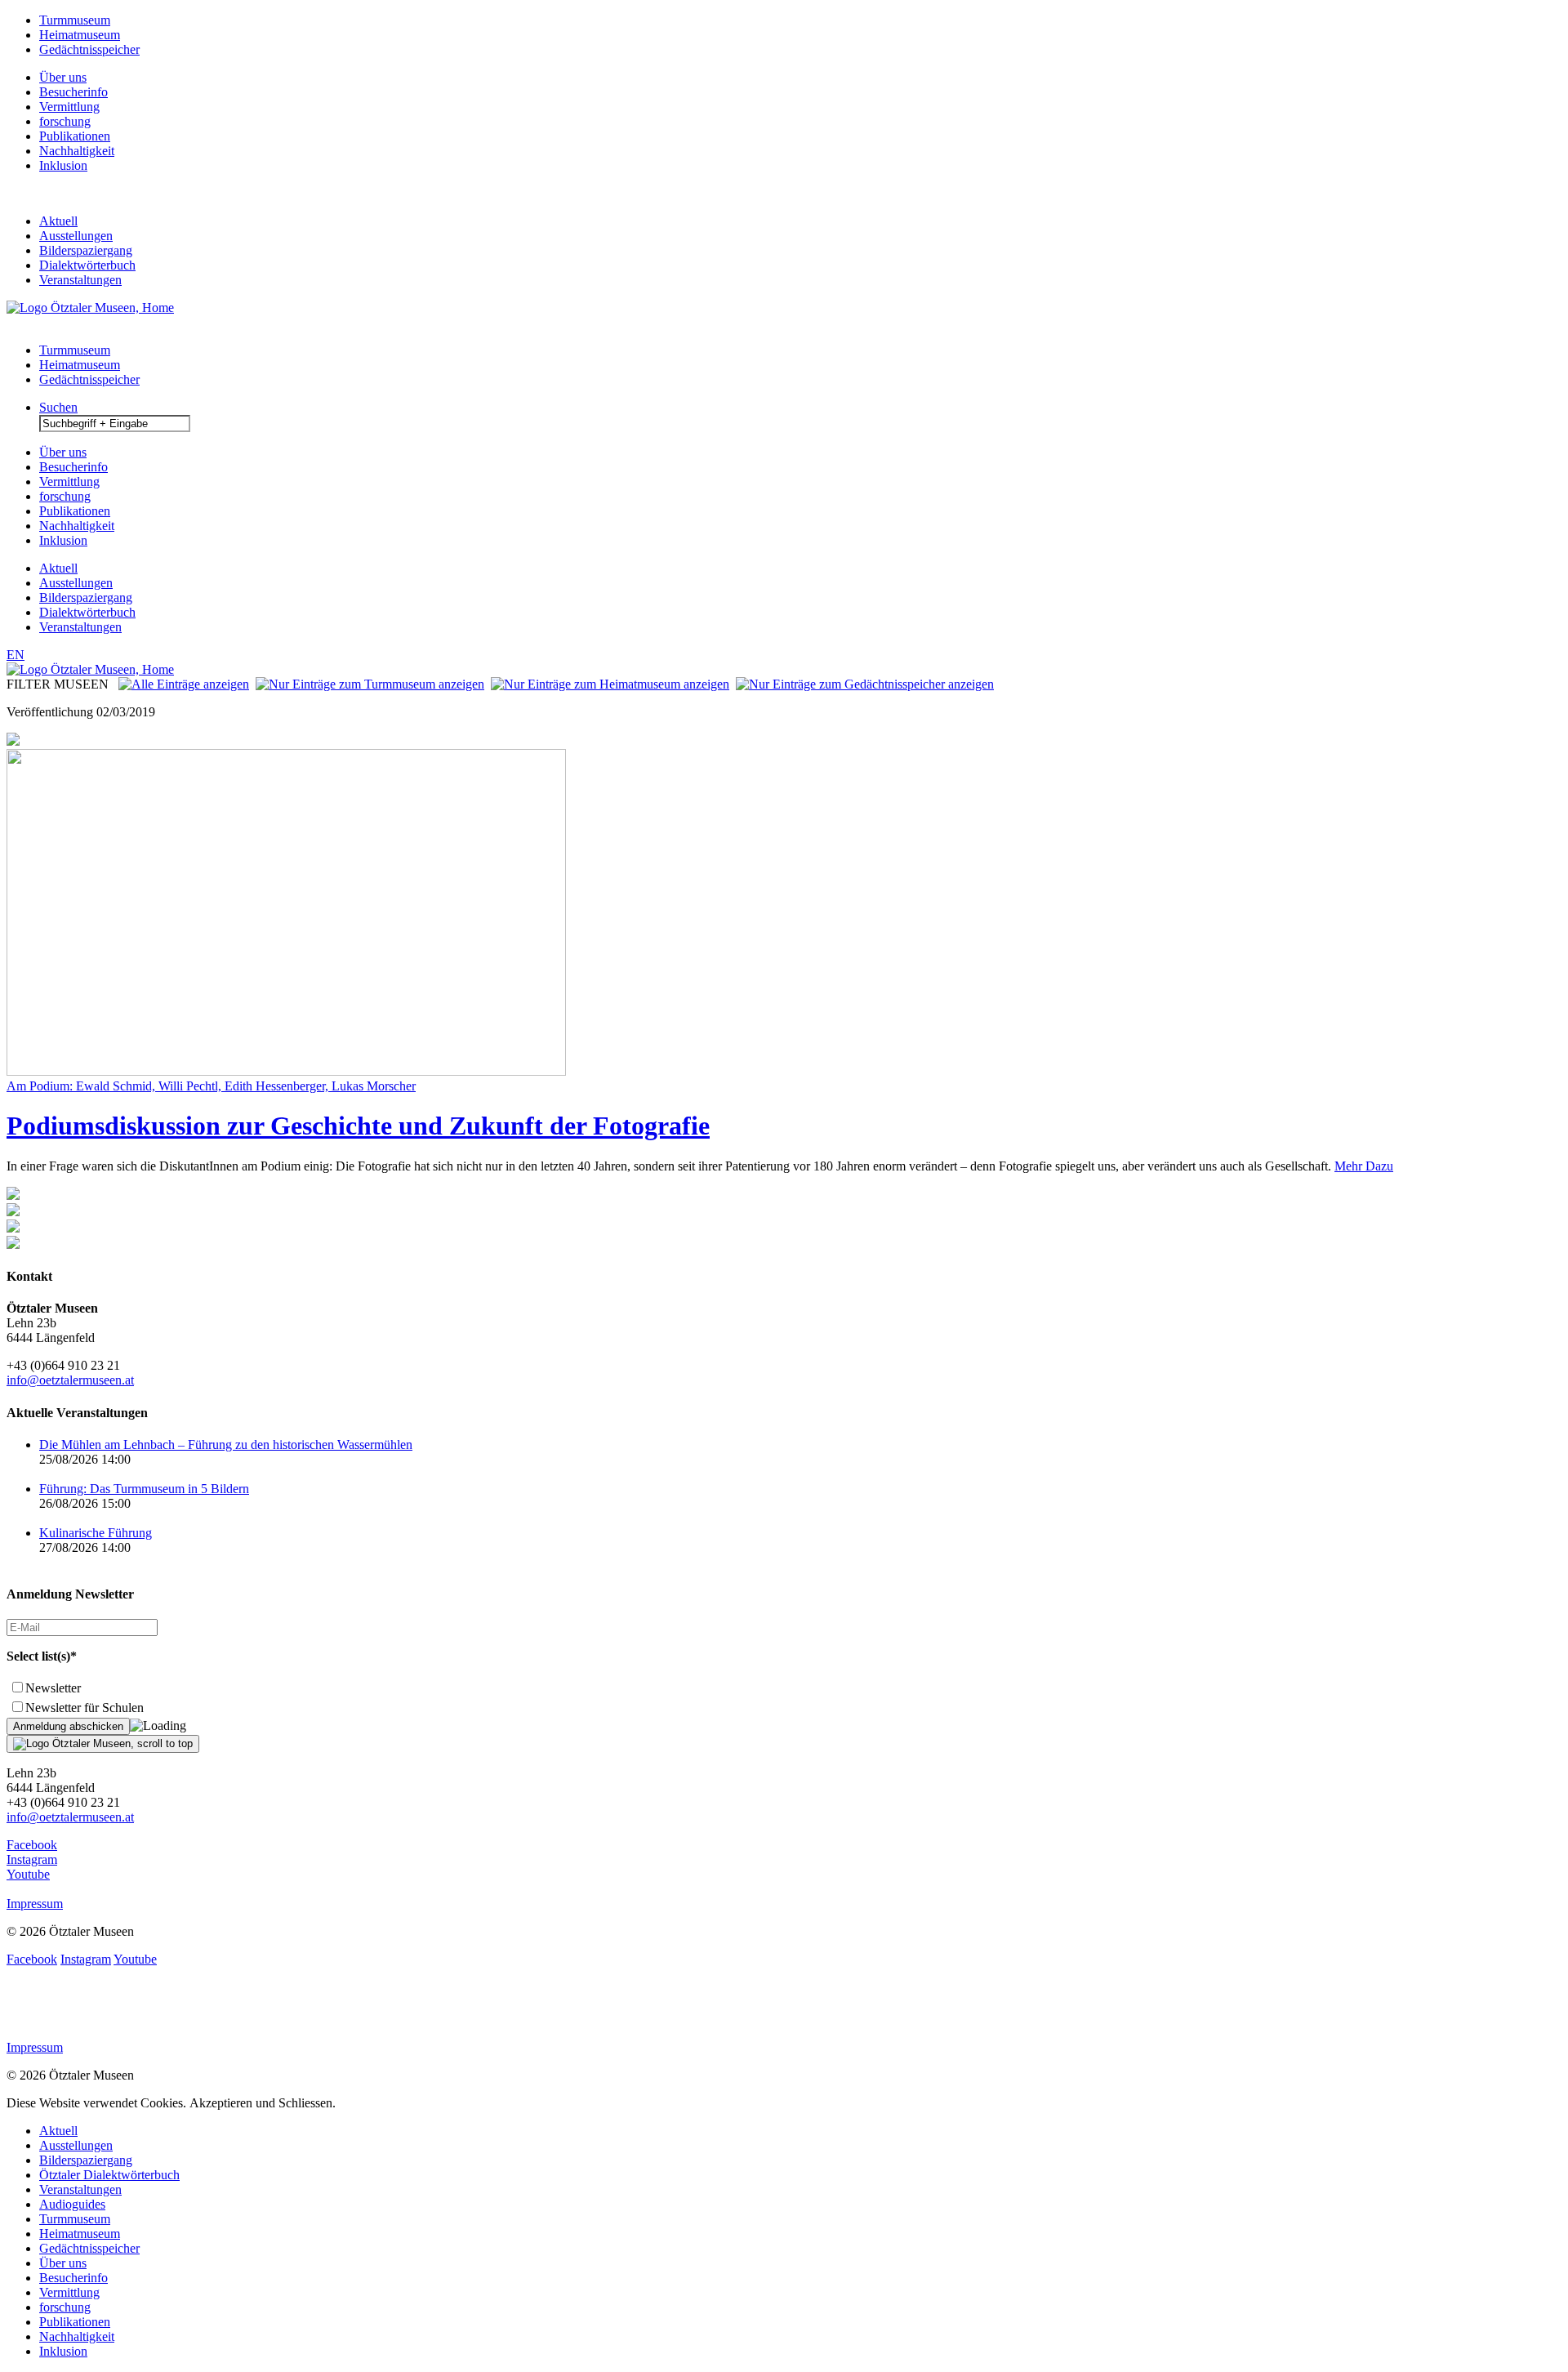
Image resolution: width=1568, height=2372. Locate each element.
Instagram (32, 1859)
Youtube (28, 1874)
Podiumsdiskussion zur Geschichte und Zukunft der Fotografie (358, 1126)
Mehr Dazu (1364, 1166)
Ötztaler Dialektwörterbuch (109, 2175)
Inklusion (63, 165)
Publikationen (75, 136)
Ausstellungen (76, 236)
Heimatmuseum (80, 35)
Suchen (58, 407)
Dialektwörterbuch (87, 265)
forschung (65, 121)
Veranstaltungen (80, 280)
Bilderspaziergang (86, 250)
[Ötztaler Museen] (90, 308)
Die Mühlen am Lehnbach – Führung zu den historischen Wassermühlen (226, 1445)
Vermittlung (69, 107)
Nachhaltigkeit (77, 151)
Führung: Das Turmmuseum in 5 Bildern (144, 1489)
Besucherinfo (73, 92)
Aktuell (58, 221)
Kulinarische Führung (96, 1533)
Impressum (35, 1904)
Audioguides (72, 2204)
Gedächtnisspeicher (89, 49)
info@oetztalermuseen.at (70, 1380)
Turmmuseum (75, 20)
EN (16, 655)
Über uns (63, 77)
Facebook (32, 1845)
